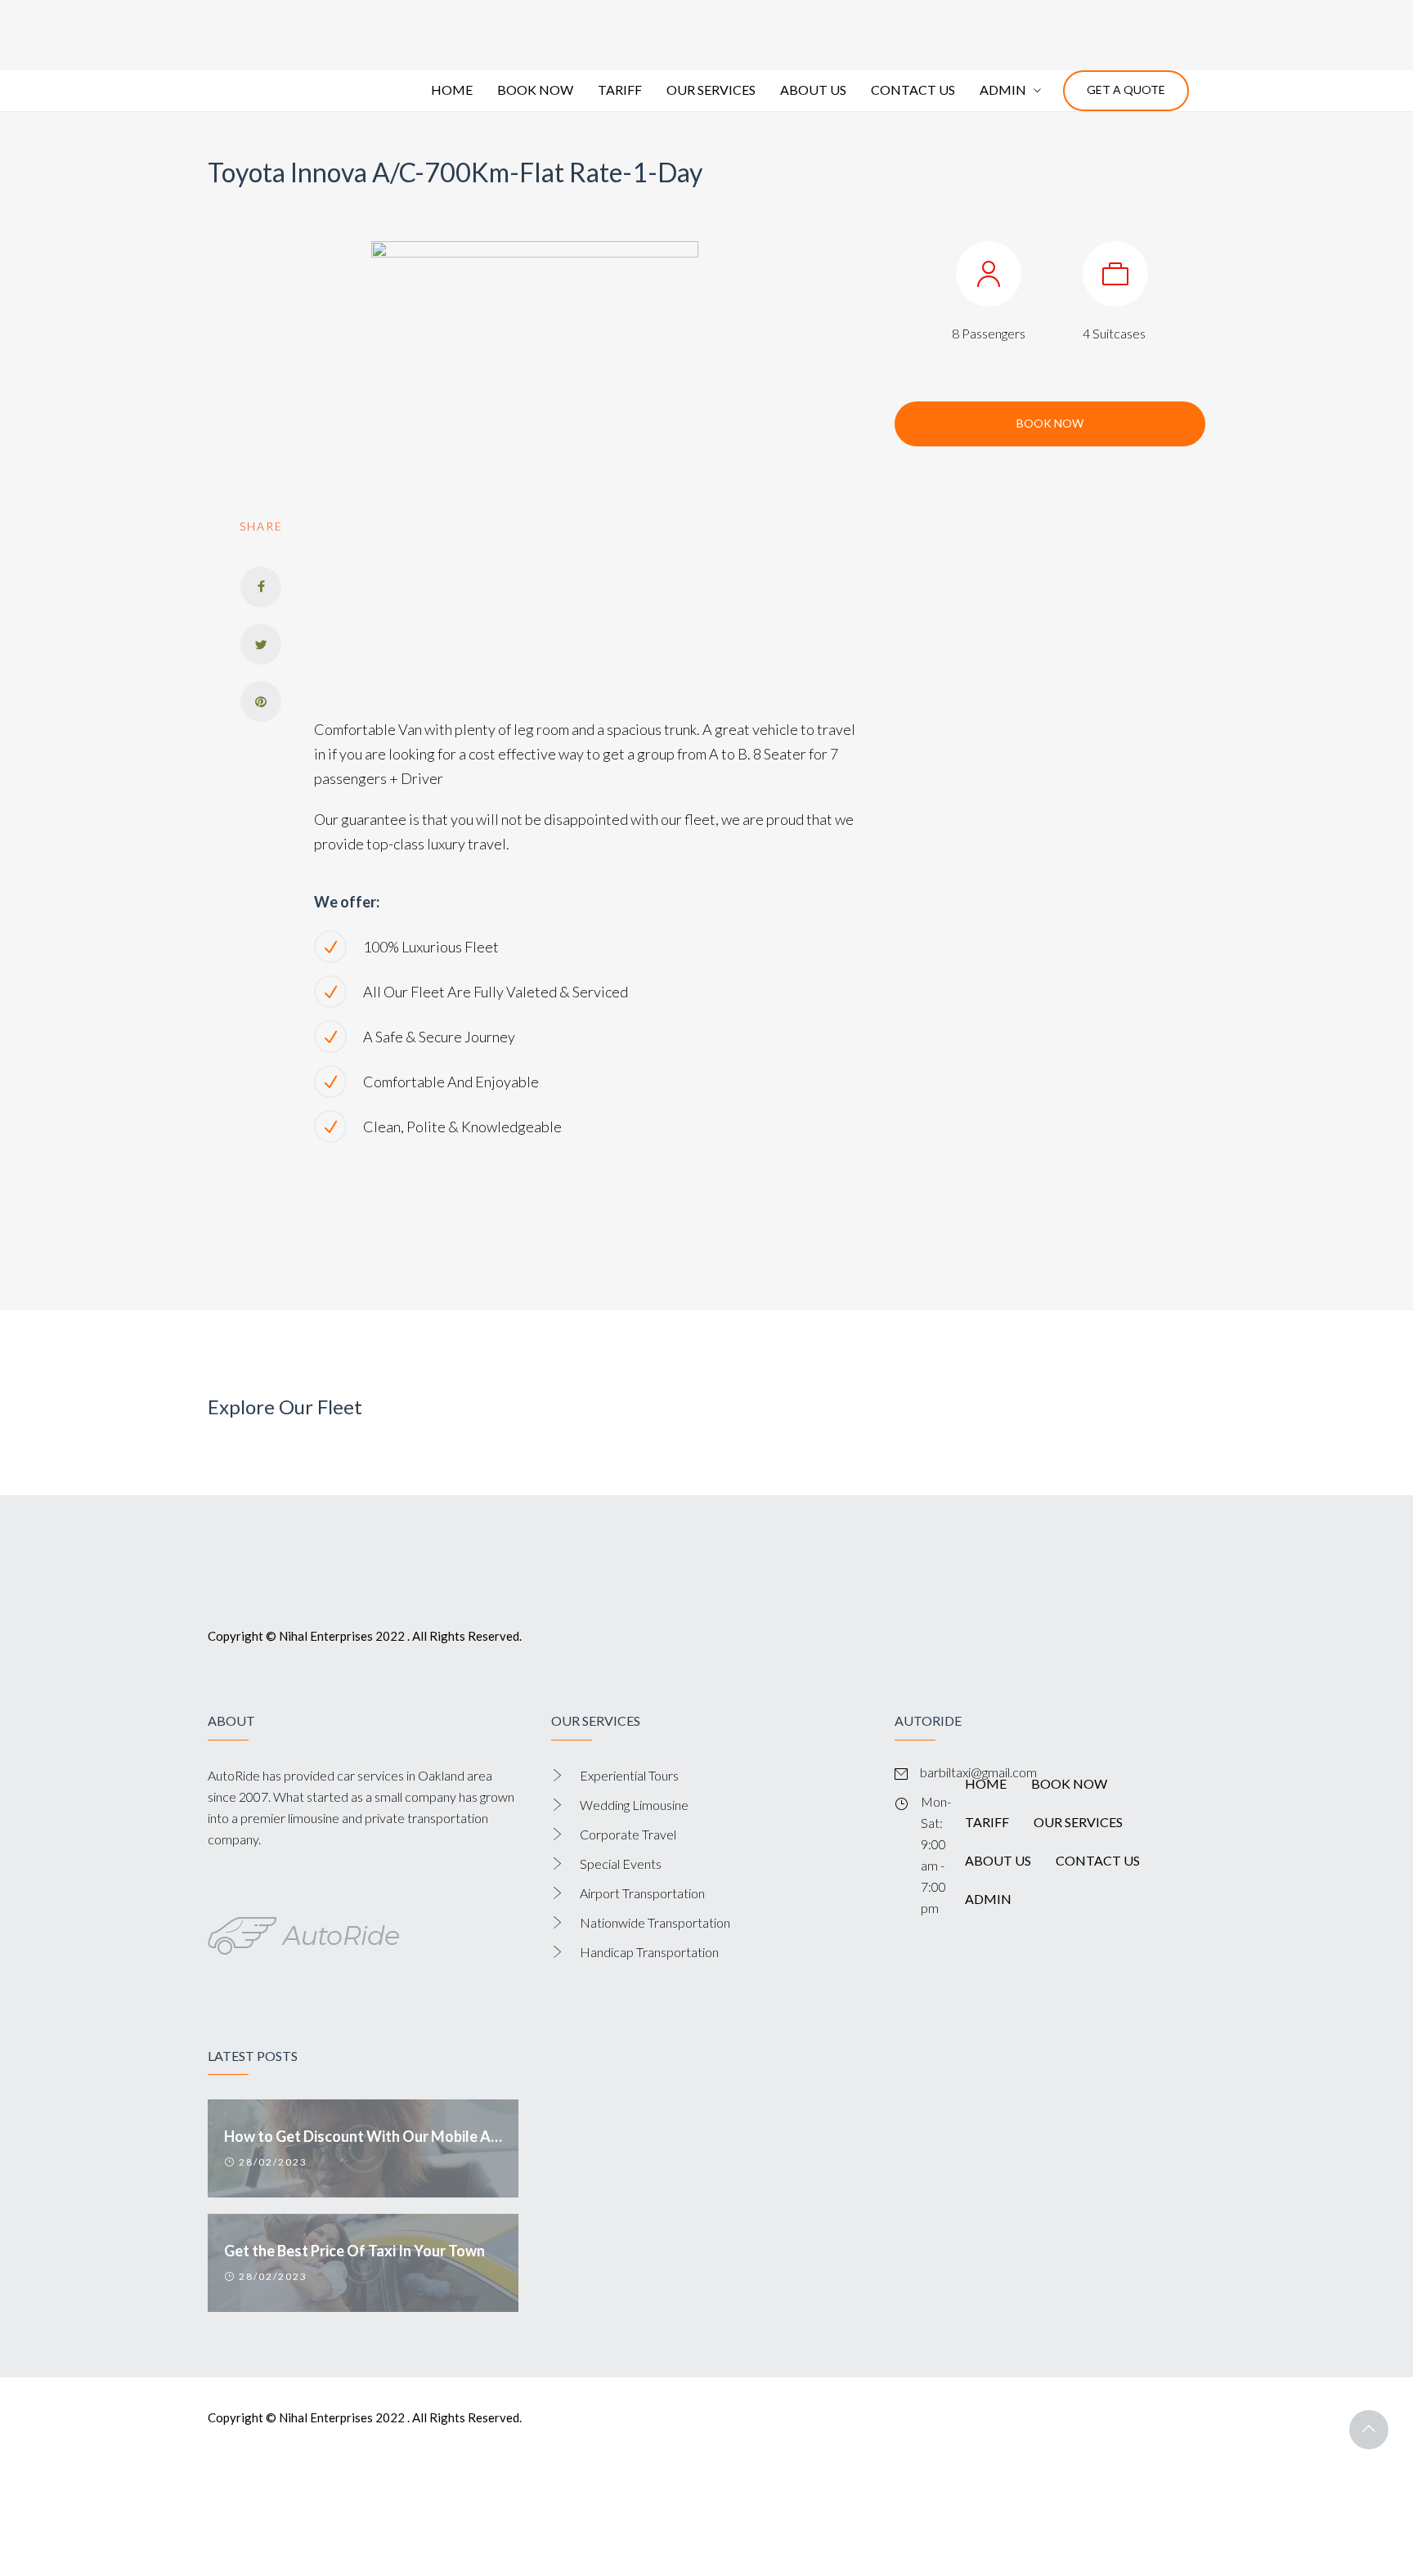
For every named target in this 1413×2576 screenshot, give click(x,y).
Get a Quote (1126, 148)
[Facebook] (261, 645)
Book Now (1050, 481)
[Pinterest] (261, 759)
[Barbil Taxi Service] (304, 44)
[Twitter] (261, 702)
